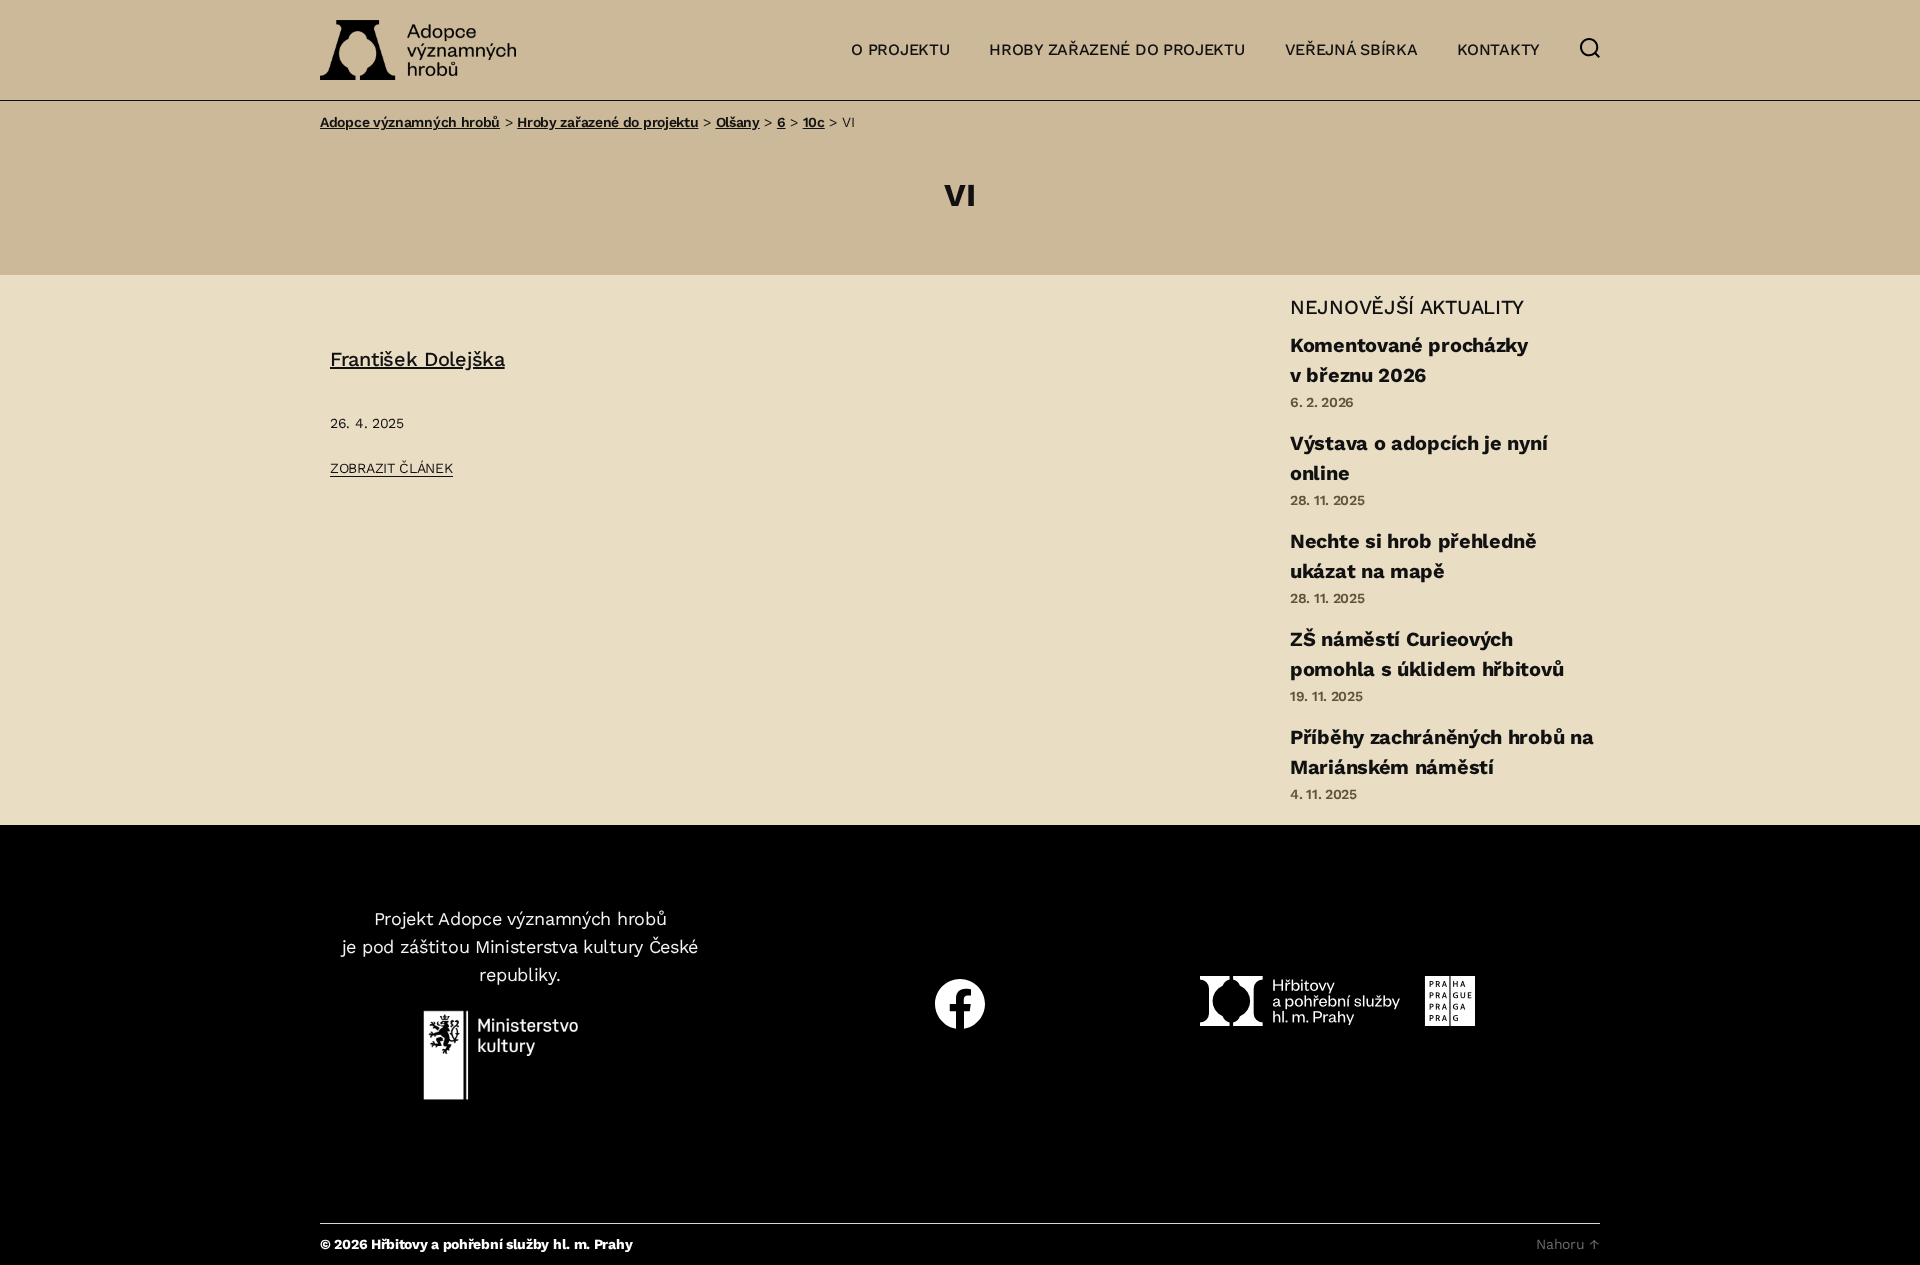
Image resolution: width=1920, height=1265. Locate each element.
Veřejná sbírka (1351, 49)
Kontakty (1498, 49)
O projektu (900, 49)
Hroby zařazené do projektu (1116, 49)
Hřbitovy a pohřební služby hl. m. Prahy (501, 1244)
